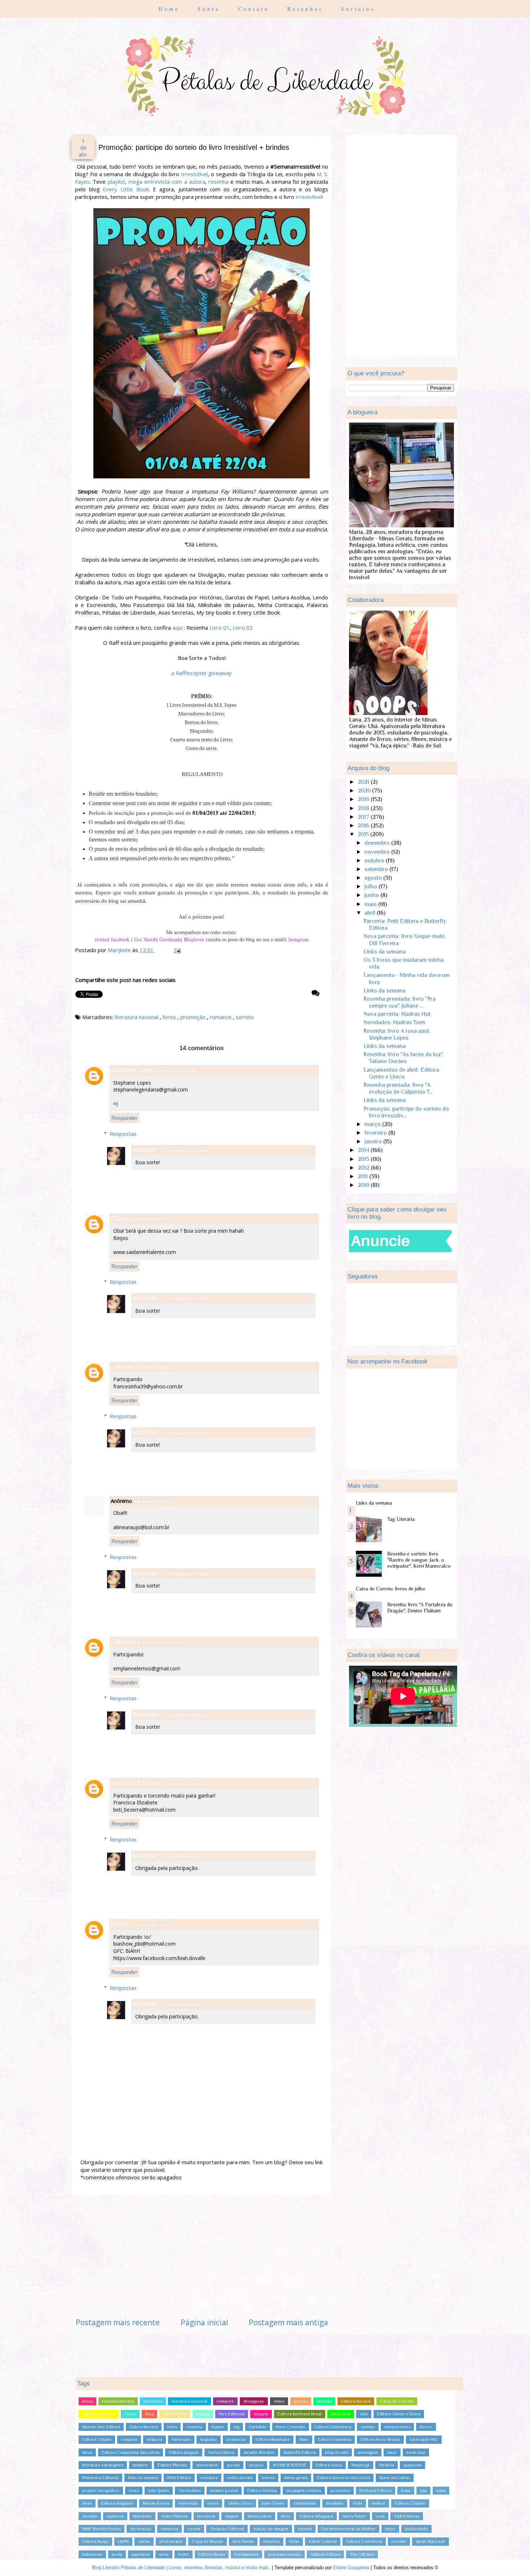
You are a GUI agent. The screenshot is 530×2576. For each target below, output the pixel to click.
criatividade (305, 2503)
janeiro (374, 1142)
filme (304, 2439)
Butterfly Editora (300, 2452)
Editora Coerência (364, 2541)
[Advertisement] (202, 2256)
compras (129, 2439)
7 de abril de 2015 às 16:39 (187, 1299)
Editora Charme (410, 2503)
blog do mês (337, 2452)
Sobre (211, 9)
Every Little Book (126, 189)
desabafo (335, 2503)
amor (392, 2452)
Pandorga (361, 2465)
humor (218, 2427)
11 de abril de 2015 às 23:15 (158, 1643)
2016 (364, 826)
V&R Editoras (407, 2516)
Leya (380, 2516)
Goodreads (170, 939)
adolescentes (397, 2427)
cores (213, 2503)
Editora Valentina (335, 2439)
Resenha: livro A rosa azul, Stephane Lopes (397, 1034)
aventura (209, 2478)
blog (149, 2414)
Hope (390, 2529)
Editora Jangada (184, 2452)
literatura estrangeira (103, 2465)
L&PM (123, 2541)
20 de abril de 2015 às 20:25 (151, 1925)
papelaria (141, 2554)
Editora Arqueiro (99, 2414)
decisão (90, 2516)
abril (371, 913)
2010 (364, 1185)
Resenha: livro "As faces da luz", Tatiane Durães (403, 1058)
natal (441, 2491)
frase (406, 2491)
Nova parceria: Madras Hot (397, 1014)
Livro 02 (243, 628)
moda (117, 2554)
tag (237, 2427)
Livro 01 (220, 628)
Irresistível (194, 174)
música (203, 2414)
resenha (218, 182)
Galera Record (144, 2427)
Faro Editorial (232, 2414)
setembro (377, 869)
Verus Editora (221, 2452)
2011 (363, 1177)
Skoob (150, 939)
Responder (124, 1118)
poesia (233, 2465)
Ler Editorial (175, 2414)
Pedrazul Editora (376, 2491)
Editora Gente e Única (399, 2414)
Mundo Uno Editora (101, 2427)
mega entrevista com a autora (167, 182)
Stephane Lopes (132, 1070)
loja (423, 2491)
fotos (172, 2427)
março (373, 1124)
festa (358, 2503)
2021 (364, 782)
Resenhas (307, 9)
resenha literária (118, 2401)
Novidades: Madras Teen (394, 1022)
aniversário (207, 2465)
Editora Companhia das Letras (131, 2452)
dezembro (378, 843)
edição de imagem (271, 2529)
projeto (256, 2465)
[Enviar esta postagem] (176, 950)
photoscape (171, 2541)
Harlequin (181, 2439)
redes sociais (240, 2478)
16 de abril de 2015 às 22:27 (185, 1784)
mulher (379, 2503)
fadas (294, 2541)
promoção (194, 1017)
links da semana (143, 2478)
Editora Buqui (95, 2541)
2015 (364, 834)
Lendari (399, 2541)
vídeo (279, 2401)
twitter (101, 939)
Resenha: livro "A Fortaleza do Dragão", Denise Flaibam (420, 1608)
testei (184, 2554)
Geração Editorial (227, 2529)
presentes (340, 2491)
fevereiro (376, 1133)
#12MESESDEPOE (290, 2465)
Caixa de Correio (397, 2401)
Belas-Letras (260, 2516)
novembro (378, 852)
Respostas (123, 1134)
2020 (365, 791)
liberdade (142, 2516)
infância (154, 2439)
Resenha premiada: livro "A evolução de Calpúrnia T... (398, 1088)
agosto (374, 878)
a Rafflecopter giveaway (202, 673)
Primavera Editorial (100, 2478)
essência (115, 2516)
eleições (271, 2541)
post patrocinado (284, 2554)
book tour (416, 2452)
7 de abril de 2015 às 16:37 (187, 1151)
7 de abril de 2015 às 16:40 (187, 1433)
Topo (512, 2563)
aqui (177, 628)
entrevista (188, 2503)
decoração (141, 2529)
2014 (364, 1150)
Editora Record (356, 2401)
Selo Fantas (243, 2541)
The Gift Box (362, 2554)
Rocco (426, 2427)
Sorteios (358, 9)
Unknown (123, 1367)
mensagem (368, 2452)
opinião (368, 2427)
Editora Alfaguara (316, 2516)
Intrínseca (341, 2414)
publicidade (416, 2529)
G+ (137, 939)
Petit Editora (179, 2478)
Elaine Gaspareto (352, 2568)
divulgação (254, 2401)
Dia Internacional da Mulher (348, 2529)
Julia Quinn (159, 2491)
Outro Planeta (175, 2516)
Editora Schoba (262, 2491)
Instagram (299, 939)
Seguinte (209, 2439)
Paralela (387, 2465)
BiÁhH (119, 1924)
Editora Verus (329, 2465)
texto (134, 2491)
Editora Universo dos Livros (343, 2478)
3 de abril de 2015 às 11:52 (149, 1219)
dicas (87, 2452)
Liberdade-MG (424, 2439)
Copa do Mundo (207, 2541)
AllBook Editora (325, 2554)
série (164, 2554)
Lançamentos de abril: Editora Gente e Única (401, 1073)
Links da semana (385, 952)
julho (372, 887)
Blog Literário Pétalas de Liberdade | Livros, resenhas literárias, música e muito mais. (182, 2568)
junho (372, 895)
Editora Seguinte (117, 2503)
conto (130, 2414)
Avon (87, 2503)
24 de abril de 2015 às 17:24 (188, 1857)
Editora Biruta (212, 2554)
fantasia (324, 2401)
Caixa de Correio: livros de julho (390, 1589)
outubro (375, 861)
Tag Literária (401, 1519)
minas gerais (296, 2478)
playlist (116, 182)
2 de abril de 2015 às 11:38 (175, 1071)
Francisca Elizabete (136, 1783)
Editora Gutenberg (333, 2427)
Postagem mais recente (118, 2322)
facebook (120, 939)
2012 (364, 1168)
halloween (92, 2554)
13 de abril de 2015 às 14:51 (188, 1715)
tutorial (305, 2529)
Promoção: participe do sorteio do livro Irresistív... (406, 1112)
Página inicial (204, 2322)
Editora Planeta (172, 2465)
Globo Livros (240, 2503)
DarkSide (258, 2427)
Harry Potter (354, 2516)
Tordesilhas (190, 2491)
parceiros (153, 2401)
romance (221, 1017)
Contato (256, 9)
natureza (169, 2529)
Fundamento (246, 2554)
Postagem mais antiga (288, 2322)
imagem (261, 2414)
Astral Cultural (323, 2541)
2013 (364, 1159)
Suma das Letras (395, 2478)
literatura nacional (137, 1017)
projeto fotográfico (101, 2491)
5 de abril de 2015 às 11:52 (154, 1502)
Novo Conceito (291, 2427)
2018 (364, 808)
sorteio (245, 1017)
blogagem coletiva (304, 2491)
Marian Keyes (156, 2503)
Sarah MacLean (430, 2541)
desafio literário (259, 2452)
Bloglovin (194, 939)
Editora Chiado (97, 2439)
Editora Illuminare (273, 2439)
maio (371, 904)
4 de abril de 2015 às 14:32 (158, 1368)
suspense (412, 2465)
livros (170, 1017)
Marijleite (144, 1150)
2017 (364, 817)
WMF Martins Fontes (101, 2529)
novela (194, 2529)
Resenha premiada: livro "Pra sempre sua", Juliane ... (399, 1002)
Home (171, 9)
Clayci (119, 1218)
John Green (273, 2503)
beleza (268, 2478)
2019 (364, 799)
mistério (140, 2465)
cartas (144, 2541)
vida (364, 2414)
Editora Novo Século (380, 2439)
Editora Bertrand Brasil (300, 2414)
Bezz (286, 2516)
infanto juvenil (224, 2491)
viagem (232, 2516)
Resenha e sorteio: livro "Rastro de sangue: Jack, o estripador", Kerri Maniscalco (419, 1560)
